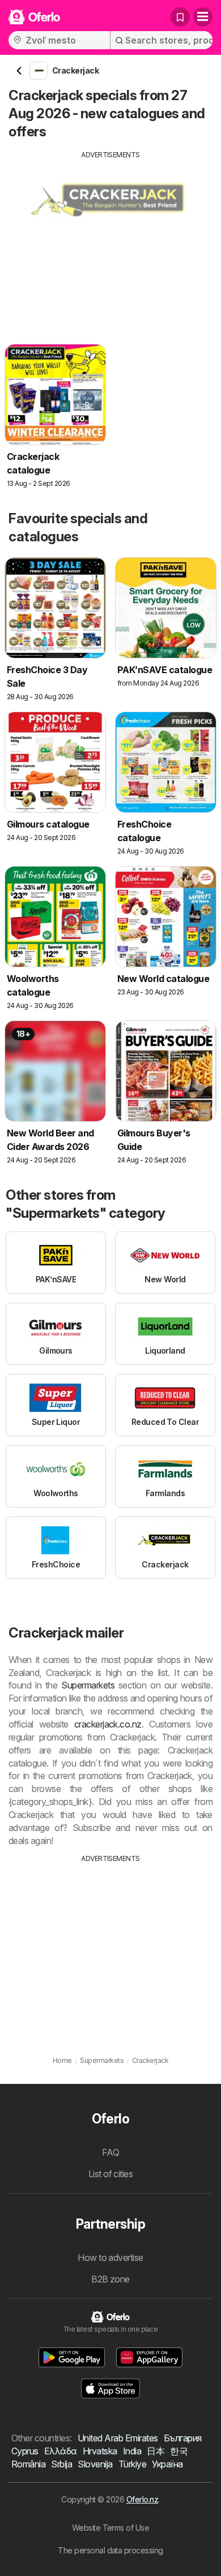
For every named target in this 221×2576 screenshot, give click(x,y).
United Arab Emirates (118, 2438)
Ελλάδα (61, 2451)
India (132, 2451)
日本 (156, 2451)
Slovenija (95, 2464)
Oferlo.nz (142, 2499)
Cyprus (25, 2451)
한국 (179, 2451)
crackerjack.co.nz (108, 1724)
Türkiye (132, 2464)
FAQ (110, 2152)
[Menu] (203, 17)
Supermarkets (88, 1685)
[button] (72, 2357)
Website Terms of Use (111, 2528)
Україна (167, 2464)
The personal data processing (110, 2550)
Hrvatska (100, 2451)
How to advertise (110, 2258)
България (183, 2438)
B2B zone (110, 2279)
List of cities (111, 2174)
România (28, 2464)
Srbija (61, 2464)
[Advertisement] (110, 239)
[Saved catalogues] (180, 17)
